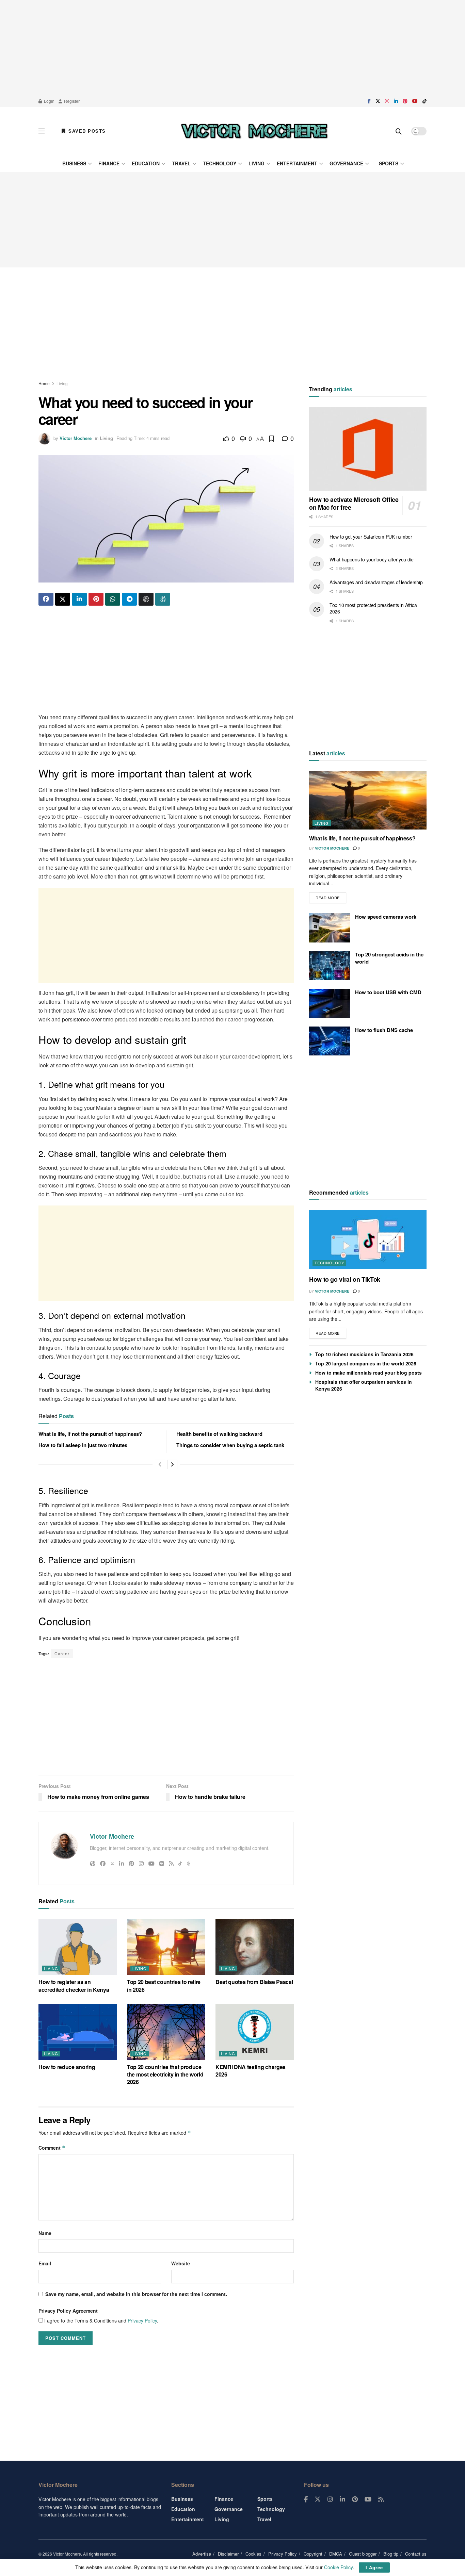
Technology (220, 163)
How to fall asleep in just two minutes (83, 1445)
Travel (181, 163)
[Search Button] (399, 131)
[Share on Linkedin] (79, 599)
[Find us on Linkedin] (342, 2499)
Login (49, 101)
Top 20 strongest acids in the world (389, 958)
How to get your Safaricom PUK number (371, 537)
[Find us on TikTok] (424, 101)
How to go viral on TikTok (345, 1279)
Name (45, 2233)
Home (44, 383)
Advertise (202, 2554)
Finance (109, 163)
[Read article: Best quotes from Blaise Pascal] (255, 1947)
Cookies (253, 2554)
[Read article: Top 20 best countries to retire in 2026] (166, 1947)
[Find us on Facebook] (369, 101)
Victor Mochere (76, 438)
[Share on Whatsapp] (113, 599)
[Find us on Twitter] (378, 101)
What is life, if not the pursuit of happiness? (90, 1434)
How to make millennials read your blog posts (368, 1373)
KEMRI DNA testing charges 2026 (251, 2071)
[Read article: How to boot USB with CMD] (330, 1003)
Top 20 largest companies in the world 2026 (366, 1363)
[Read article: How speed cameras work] (330, 928)
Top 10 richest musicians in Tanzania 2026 (364, 1354)
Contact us (416, 2554)
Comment (52, 2148)
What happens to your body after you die (372, 559)
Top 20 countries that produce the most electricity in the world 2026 (165, 2074)
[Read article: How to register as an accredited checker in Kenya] (78, 1947)
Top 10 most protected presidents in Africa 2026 (373, 608)
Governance (346, 163)
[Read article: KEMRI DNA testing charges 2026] (255, 2032)
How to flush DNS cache (384, 1030)
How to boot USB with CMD (388, 992)
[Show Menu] (42, 131)
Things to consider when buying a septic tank (230, 1445)
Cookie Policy (338, 2567)
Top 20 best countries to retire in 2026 (164, 1986)
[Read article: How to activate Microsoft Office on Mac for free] (368, 449)
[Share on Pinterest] (96, 599)
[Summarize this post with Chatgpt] (146, 599)
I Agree (374, 2567)
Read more (331, 896)
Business (74, 163)
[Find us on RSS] (381, 2499)
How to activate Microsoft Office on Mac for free (354, 504)
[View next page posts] (172, 1464)
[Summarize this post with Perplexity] (163, 599)
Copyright (313, 2554)
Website (181, 2263)
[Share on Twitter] (63, 599)
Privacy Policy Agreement (68, 2311)
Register (71, 101)
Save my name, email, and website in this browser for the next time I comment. (136, 2294)
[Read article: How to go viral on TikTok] (368, 1240)
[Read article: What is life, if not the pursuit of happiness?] (368, 800)
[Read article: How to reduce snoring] (78, 2032)
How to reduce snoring (67, 2067)
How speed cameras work (386, 917)
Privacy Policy (142, 2320)
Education (146, 163)
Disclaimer (228, 2554)
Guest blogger (363, 2554)
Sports (389, 163)
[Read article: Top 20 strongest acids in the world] (330, 966)
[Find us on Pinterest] (405, 101)
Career (62, 1653)
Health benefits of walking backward (219, 1434)
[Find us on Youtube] (415, 101)
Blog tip (391, 2554)
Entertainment (297, 163)
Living (256, 163)
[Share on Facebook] (46, 599)
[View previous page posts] (160, 1464)
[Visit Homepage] (254, 131)
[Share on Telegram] (129, 599)
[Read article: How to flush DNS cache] (330, 1041)
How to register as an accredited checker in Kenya (74, 1986)
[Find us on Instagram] (387, 101)
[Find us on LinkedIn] (396, 101)
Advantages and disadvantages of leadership (376, 582)
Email (45, 2263)
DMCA (336, 2554)
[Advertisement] (233, 48)
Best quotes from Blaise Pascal (254, 1982)
